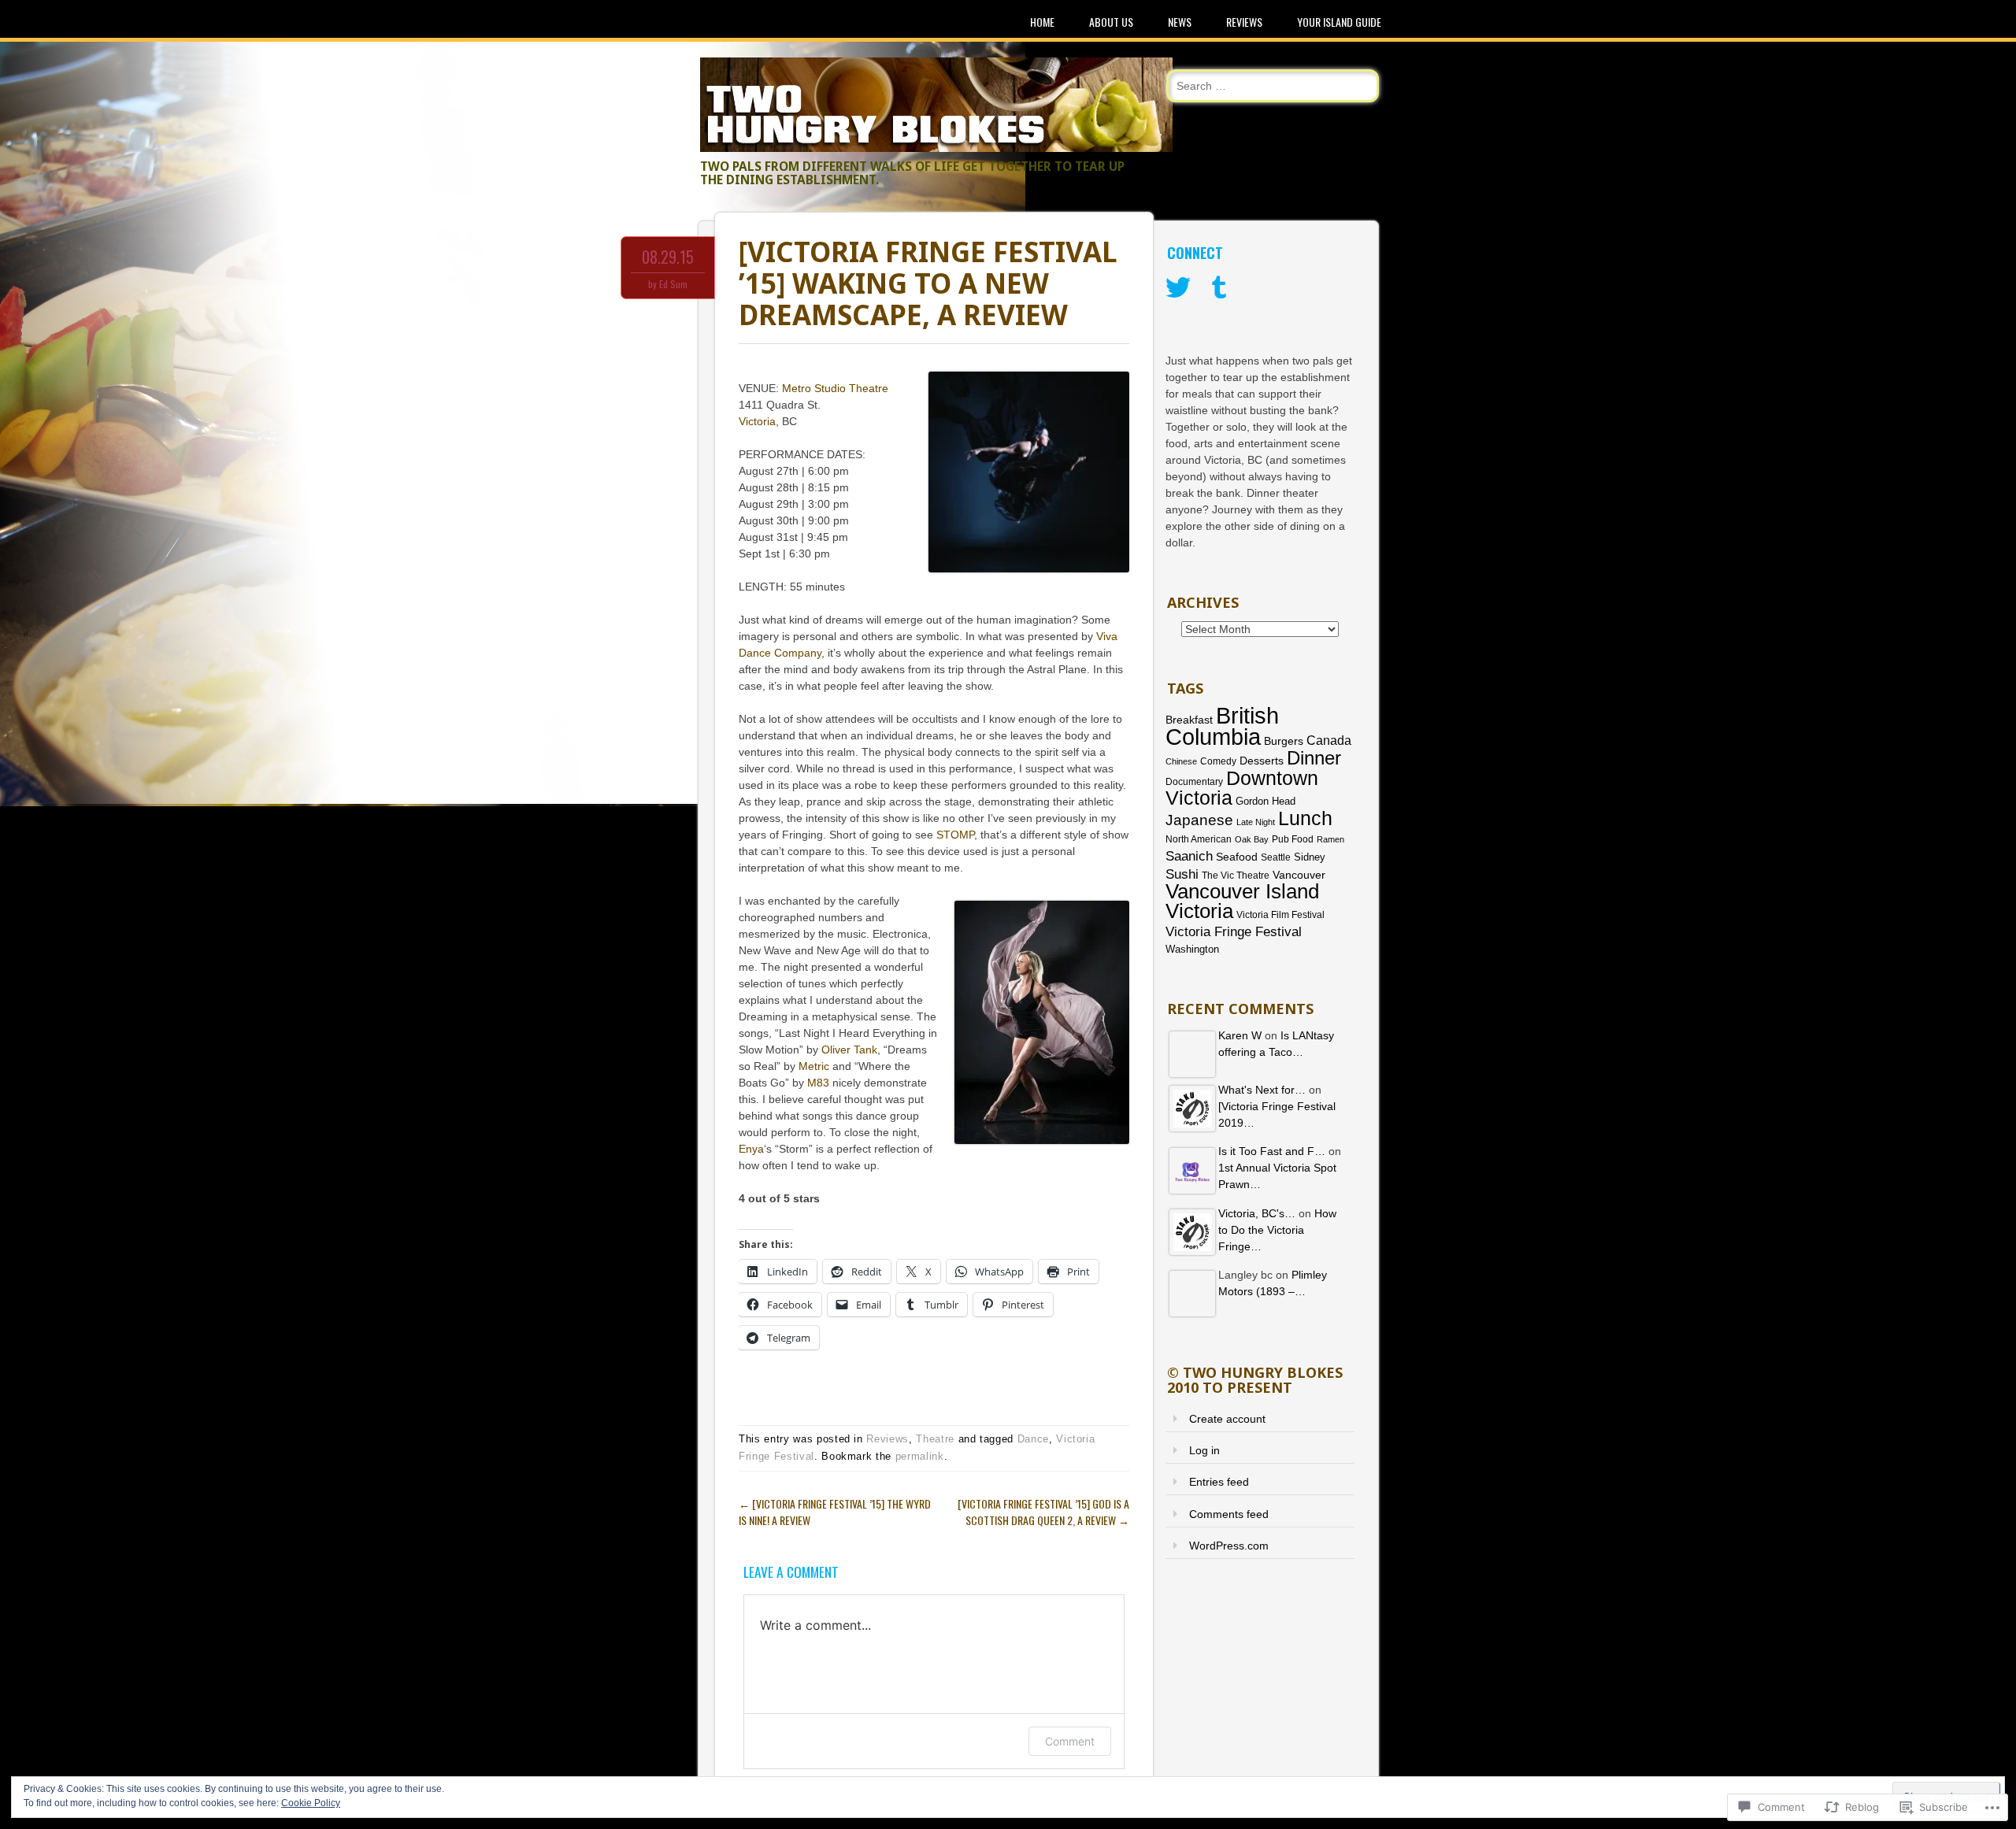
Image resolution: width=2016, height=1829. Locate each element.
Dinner (1314, 758)
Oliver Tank (849, 1050)
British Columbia (1222, 726)
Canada (1329, 740)
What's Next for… (1262, 1090)
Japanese (1199, 820)
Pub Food (1293, 839)
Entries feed (1219, 1482)
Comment (1070, 1741)
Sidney (1310, 857)
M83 (818, 1083)
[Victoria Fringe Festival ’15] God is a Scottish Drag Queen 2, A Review (1043, 1512)
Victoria (757, 421)
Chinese (1181, 761)
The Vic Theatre (1236, 875)
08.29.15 (668, 257)
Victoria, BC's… (1257, 1213)
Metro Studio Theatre (835, 388)
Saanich (1189, 856)
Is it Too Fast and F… (1272, 1151)
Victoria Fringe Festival (1234, 932)
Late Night (1256, 822)
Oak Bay (1252, 839)
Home (1042, 22)
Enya (751, 1149)
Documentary (1194, 781)
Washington (1192, 949)
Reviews (1244, 22)
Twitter (1178, 288)
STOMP (955, 835)
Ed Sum (673, 284)
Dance (1033, 1439)
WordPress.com (1229, 1546)
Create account (1227, 1419)
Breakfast (1189, 720)
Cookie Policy (311, 1803)
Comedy (1218, 761)
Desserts (1262, 761)
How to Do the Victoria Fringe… (1277, 1230)
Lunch (1305, 818)
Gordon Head (1266, 802)
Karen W (1240, 1035)
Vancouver (1299, 875)
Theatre (935, 1439)
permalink (920, 1456)
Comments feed (1229, 1514)
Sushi (1182, 874)
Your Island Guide (1339, 22)
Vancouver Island (1242, 891)
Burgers (1284, 741)
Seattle (1276, 857)
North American (1199, 839)
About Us (1111, 22)
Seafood (1237, 857)
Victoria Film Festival (1280, 915)
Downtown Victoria (1242, 788)
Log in (1204, 1450)
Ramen (1330, 839)
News (1180, 22)
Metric (814, 1066)
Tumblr (1219, 288)
